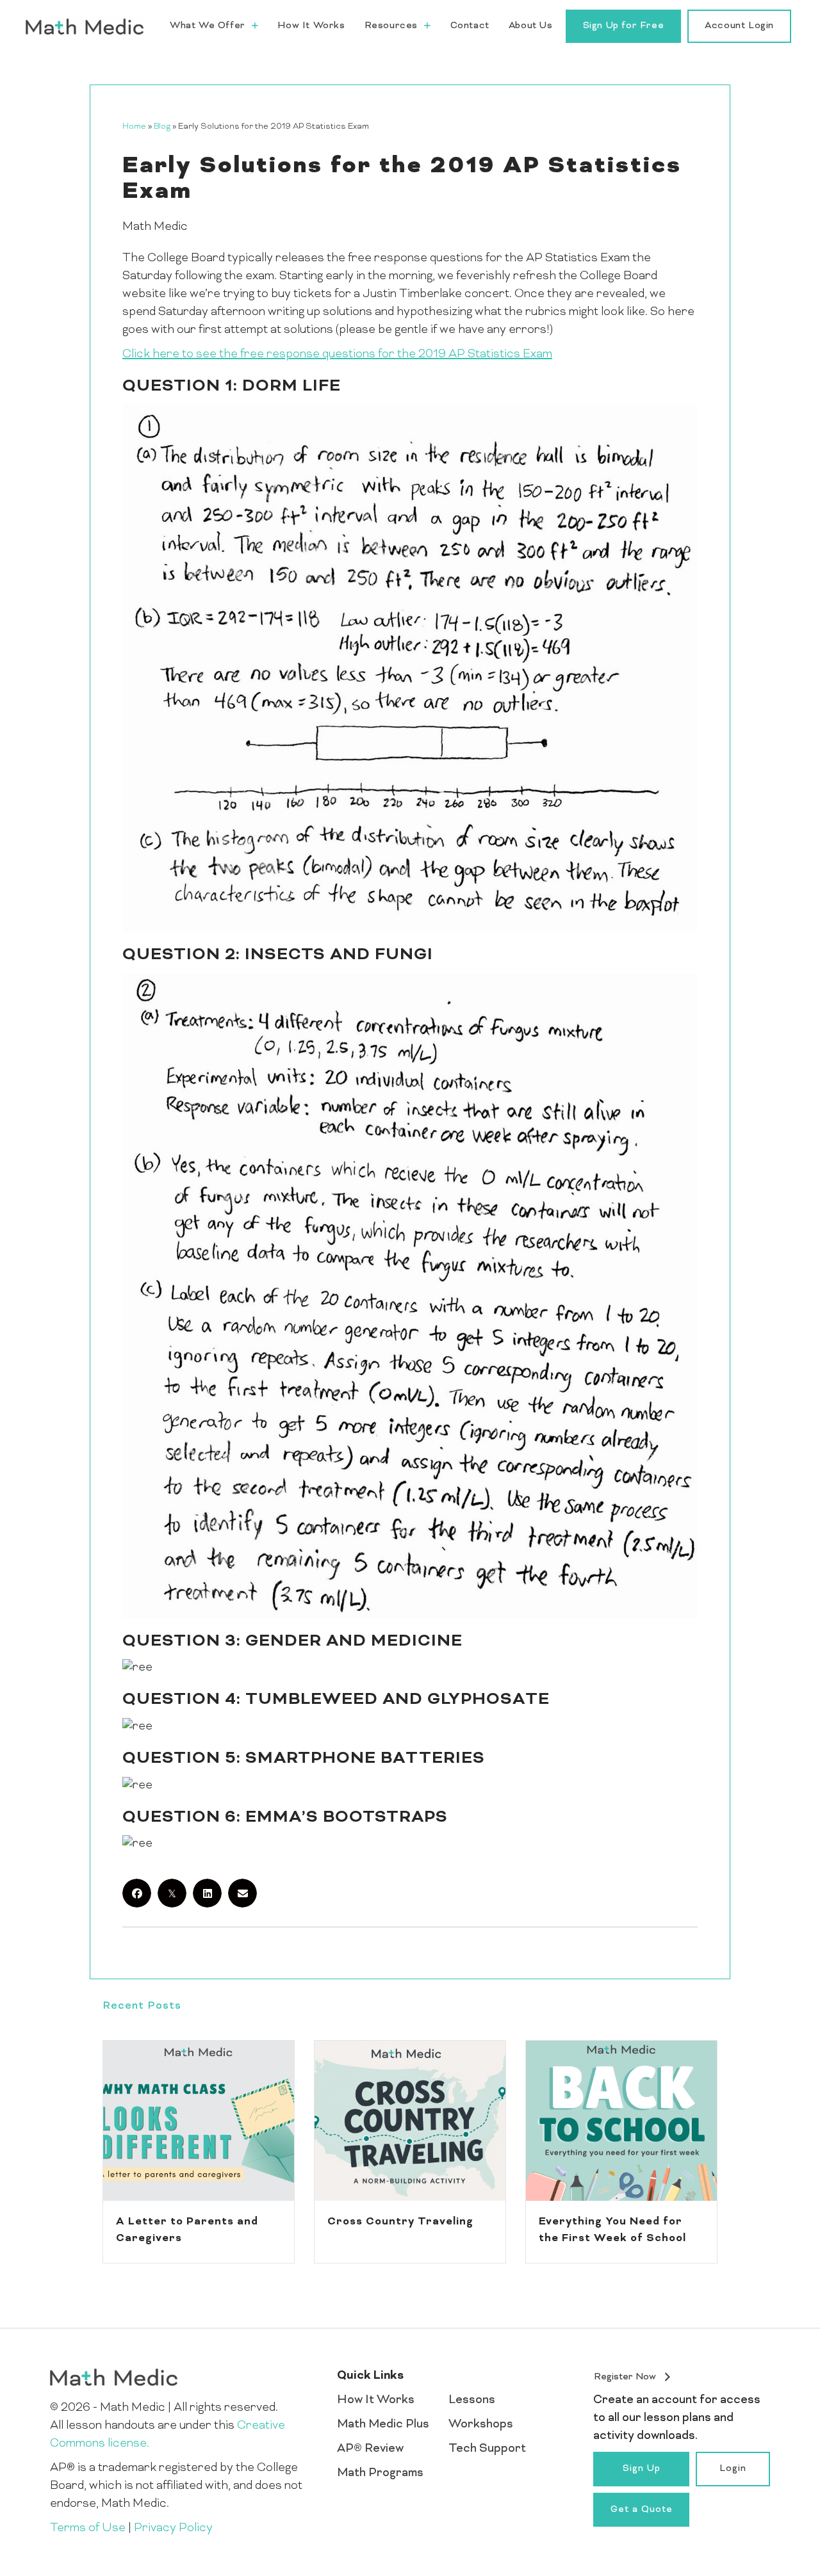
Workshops (481, 2425)
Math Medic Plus (383, 2425)
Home (134, 127)
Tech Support (487, 2449)
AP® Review (370, 2449)
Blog (162, 127)
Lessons (472, 2400)
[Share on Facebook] (137, 1893)
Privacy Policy (173, 2528)
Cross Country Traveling (400, 2222)
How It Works (376, 2400)
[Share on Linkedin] (207, 1893)
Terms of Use (88, 2528)
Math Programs (380, 2473)
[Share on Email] (242, 1893)
